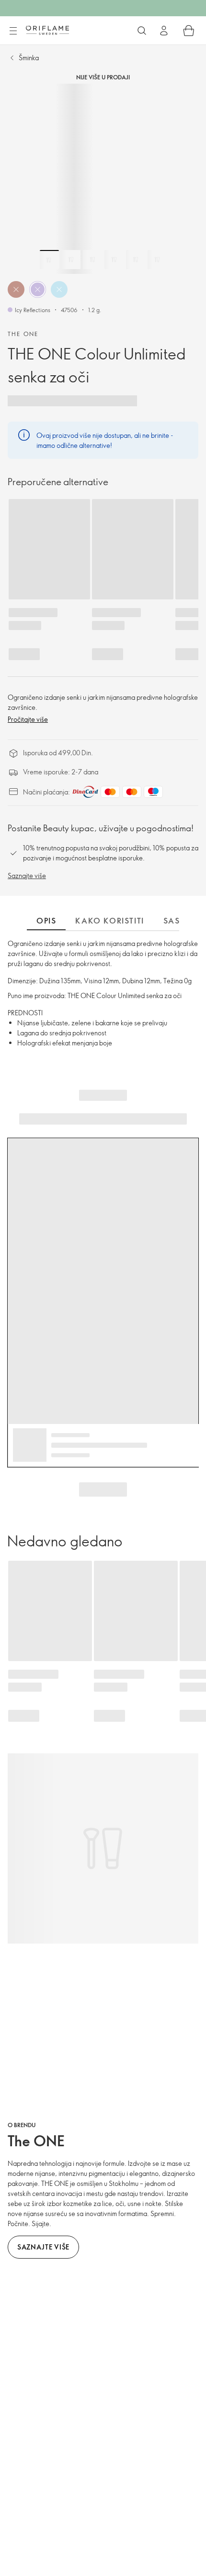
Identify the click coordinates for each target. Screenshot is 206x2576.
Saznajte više (27, 875)
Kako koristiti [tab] (109, 921)
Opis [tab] (46, 921)
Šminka (29, 58)
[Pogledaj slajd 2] (71, 260)
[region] (103, 179)
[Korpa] (189, 31)
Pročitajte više (28, 719)
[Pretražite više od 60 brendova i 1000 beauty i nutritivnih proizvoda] (142, 31)
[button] (16, 289)
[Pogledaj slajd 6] (157, 260)
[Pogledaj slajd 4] (114, 260)
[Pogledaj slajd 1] (49, 260)
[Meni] (13, 31)
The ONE (23, 334)
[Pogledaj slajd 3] (92, 260)
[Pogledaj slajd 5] (136, 260)
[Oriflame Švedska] (47, 30)
